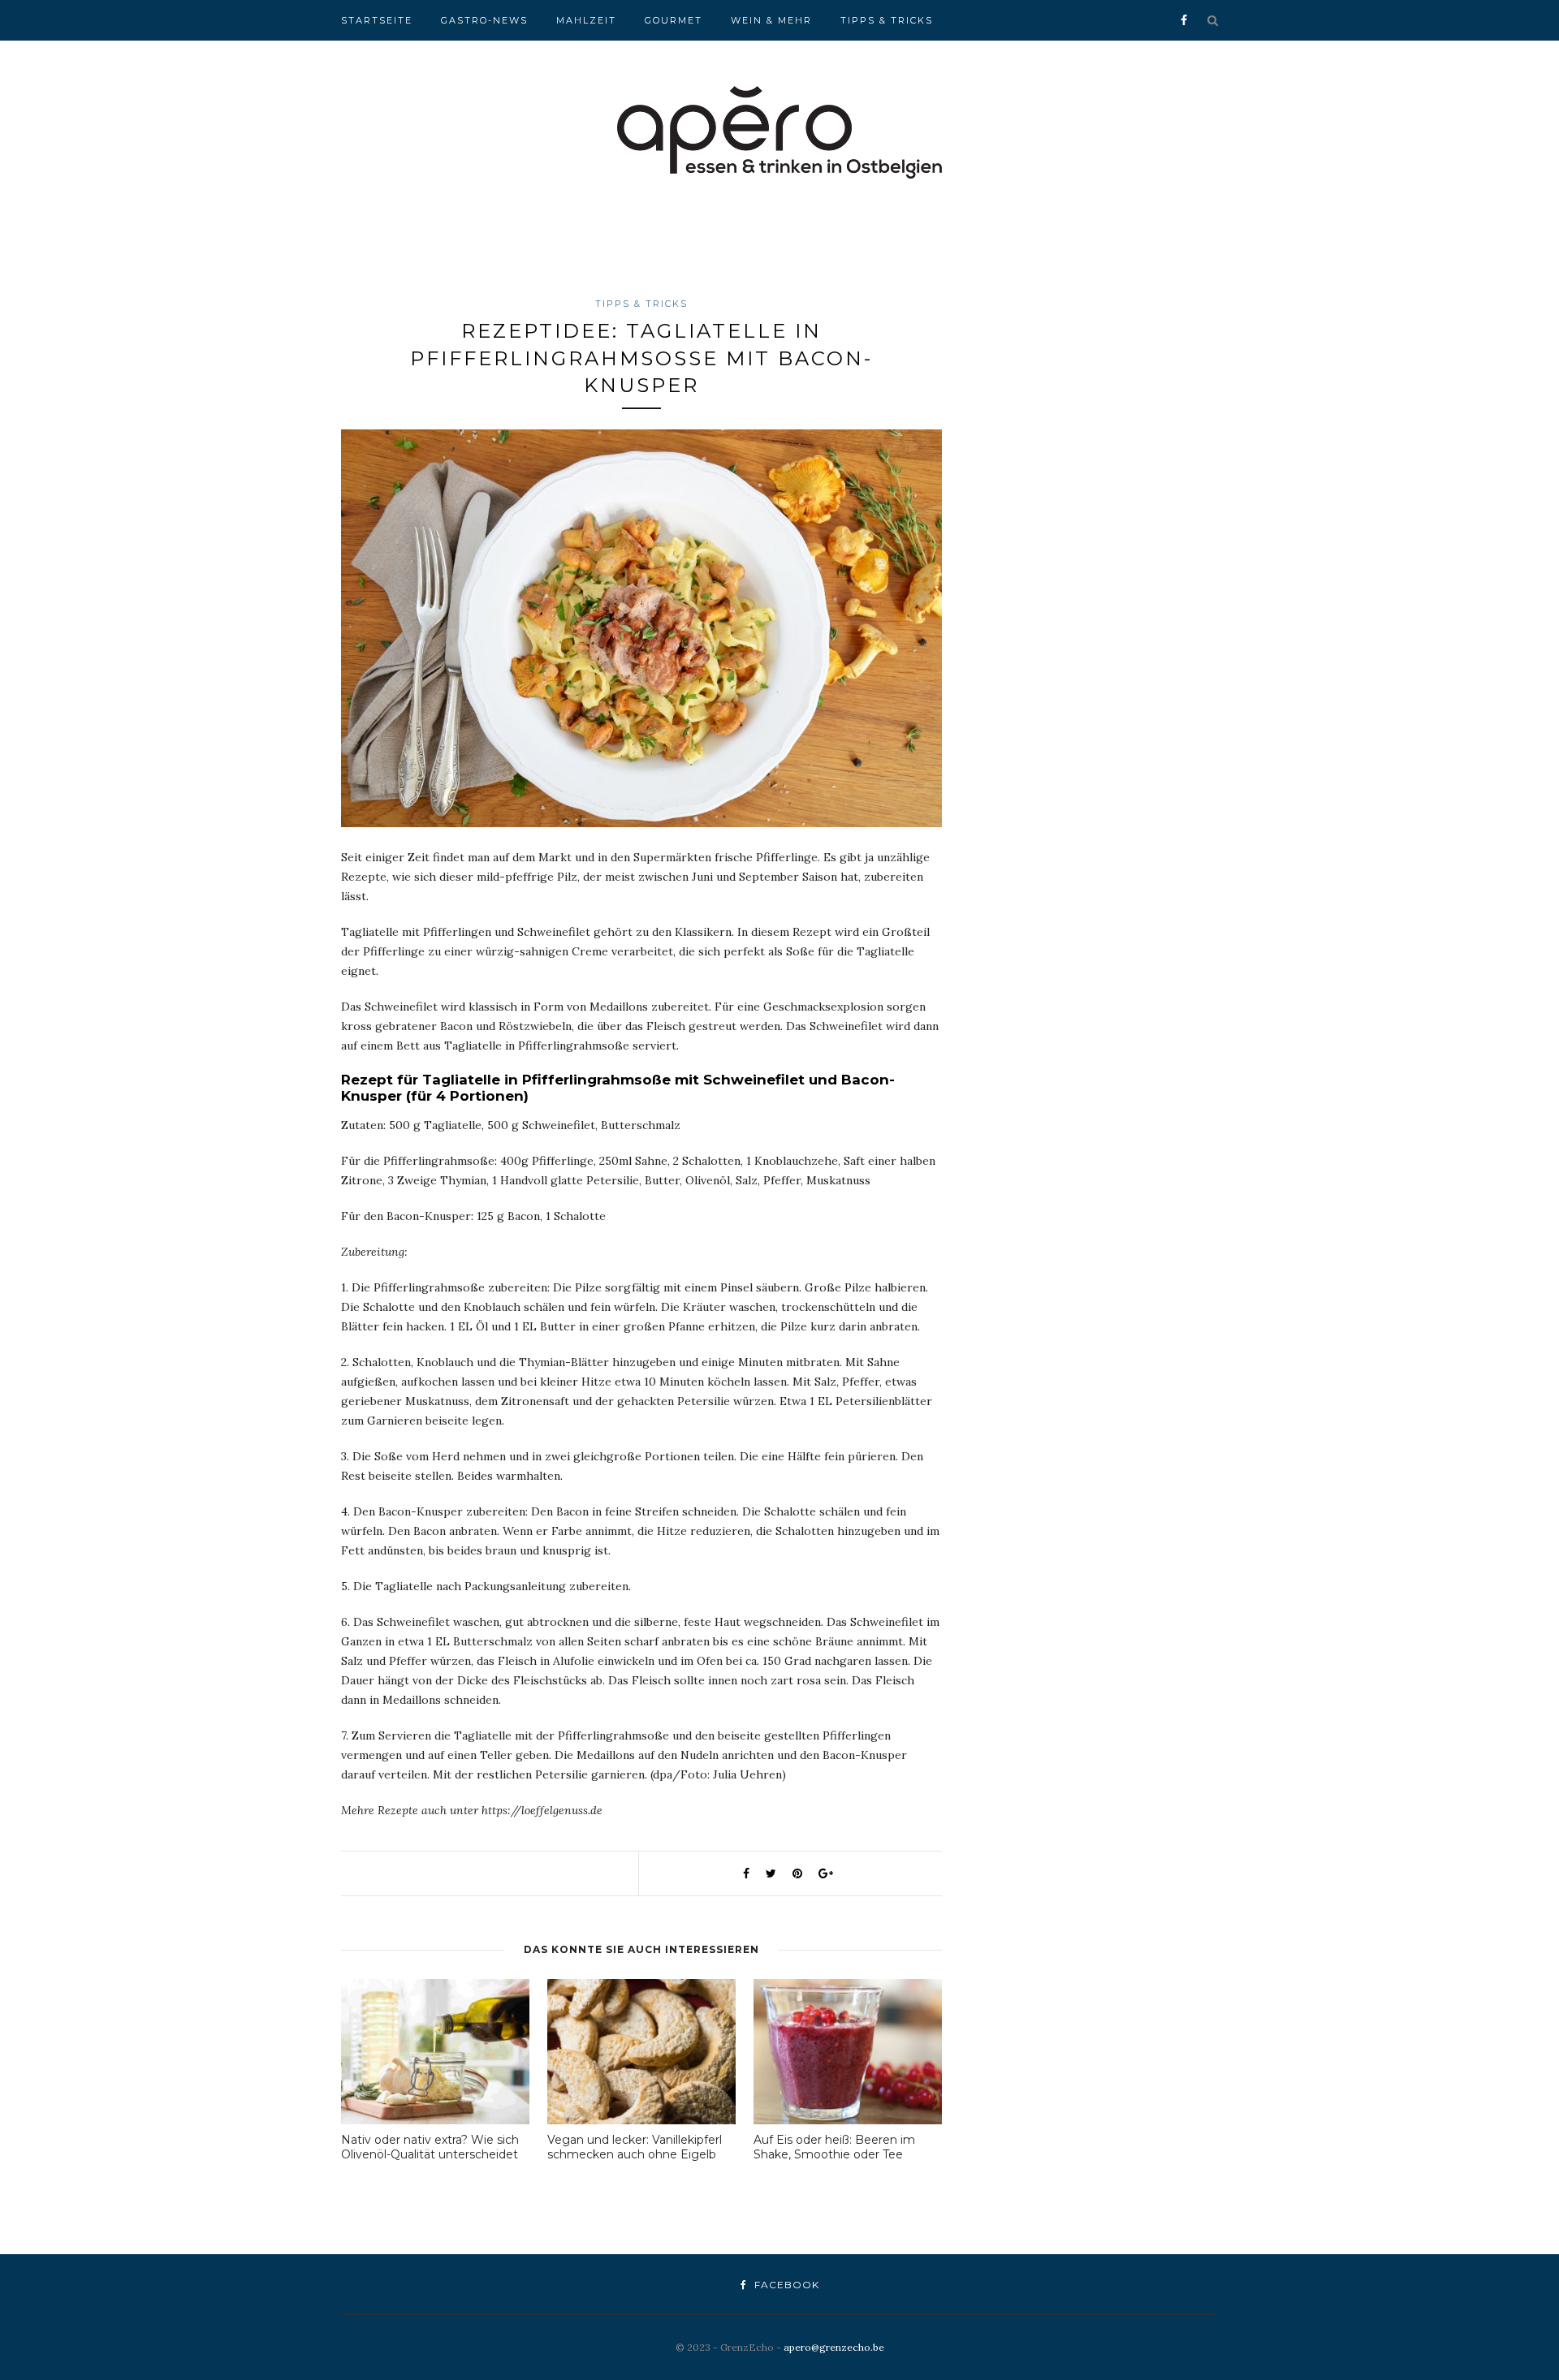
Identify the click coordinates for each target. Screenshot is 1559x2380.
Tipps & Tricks (887, 20)
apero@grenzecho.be (834, 2347)
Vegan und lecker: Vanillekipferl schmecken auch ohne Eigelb (635, 2147)
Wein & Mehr (771, 20)
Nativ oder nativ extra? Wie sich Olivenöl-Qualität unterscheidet (430, 2147)
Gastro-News (484, 20)
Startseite (377, 20)
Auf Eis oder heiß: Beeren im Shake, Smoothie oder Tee (834, 2147)
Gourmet (674, 20)
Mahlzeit (586, 20)
